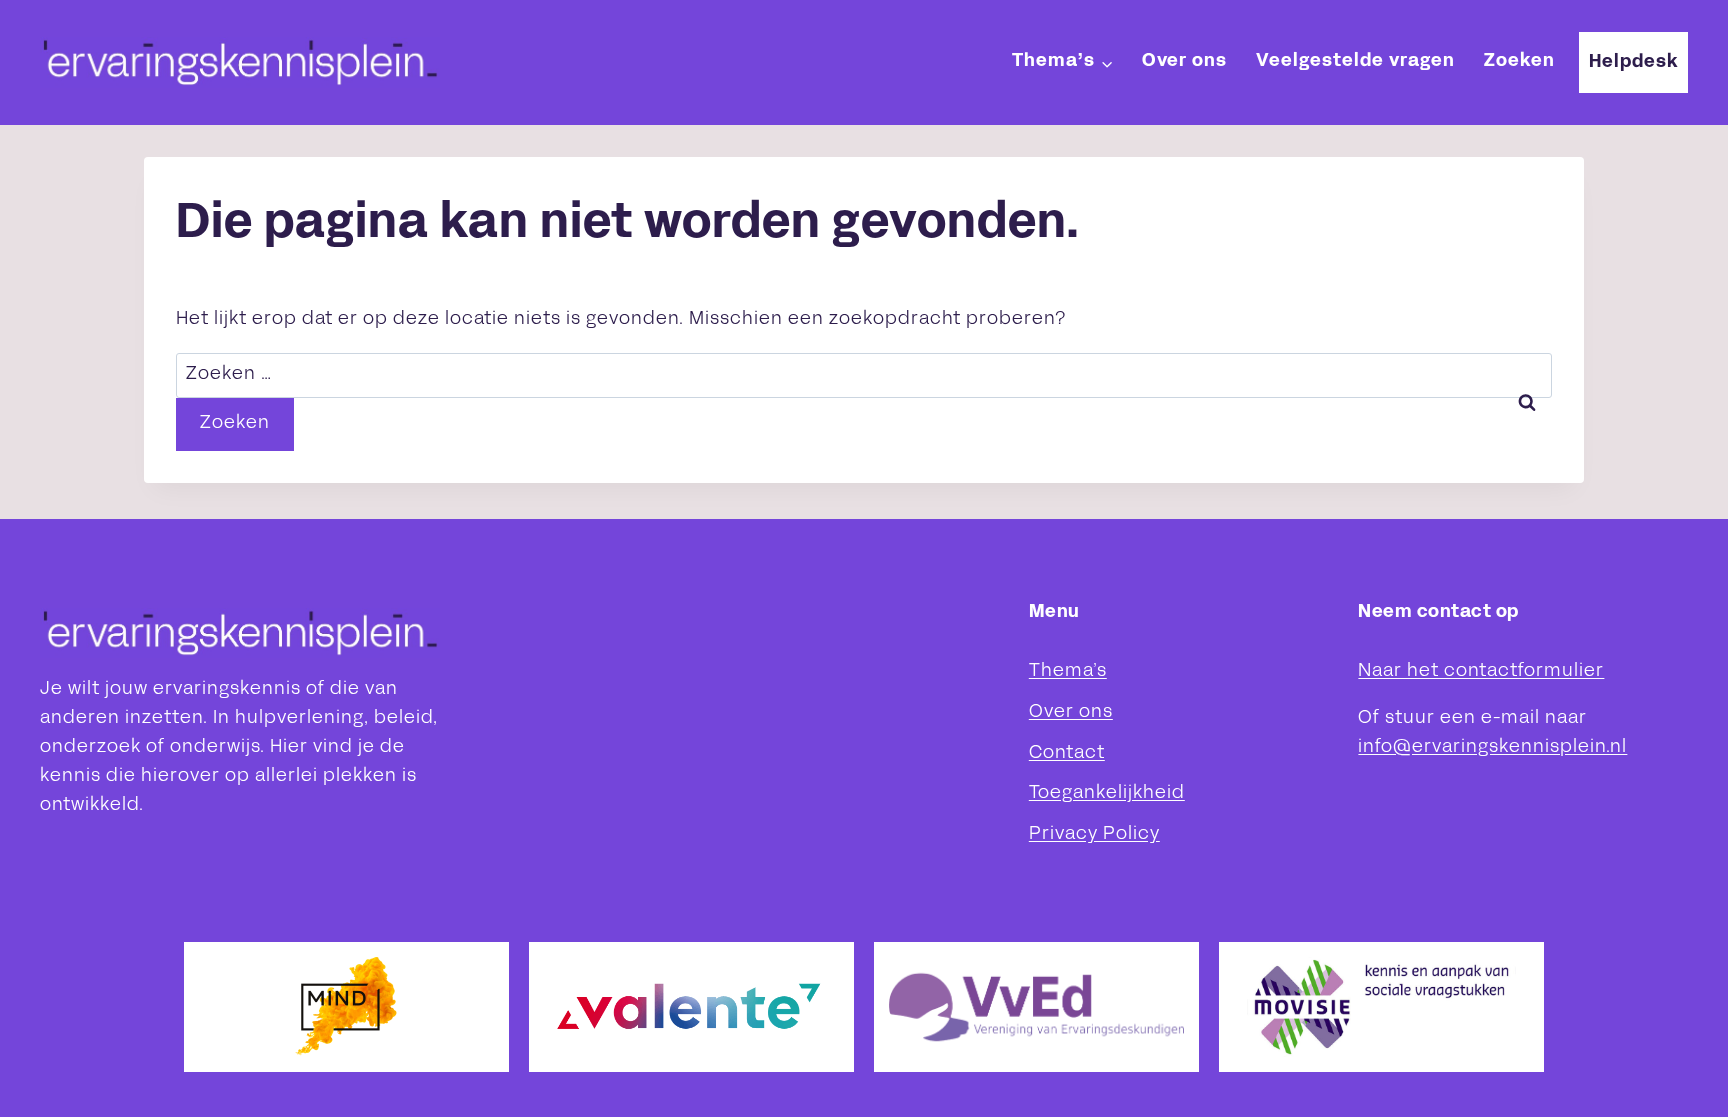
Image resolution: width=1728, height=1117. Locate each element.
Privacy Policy (1094, 834)
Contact (1067, 753)
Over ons (1184, 61)
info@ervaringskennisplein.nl (1492, 747)
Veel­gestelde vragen (1355, 61)
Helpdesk (1633, 62)
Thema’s (1068, 671)
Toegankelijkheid (1107, 793)
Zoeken (1519, 61)
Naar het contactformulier (1481, 671)
